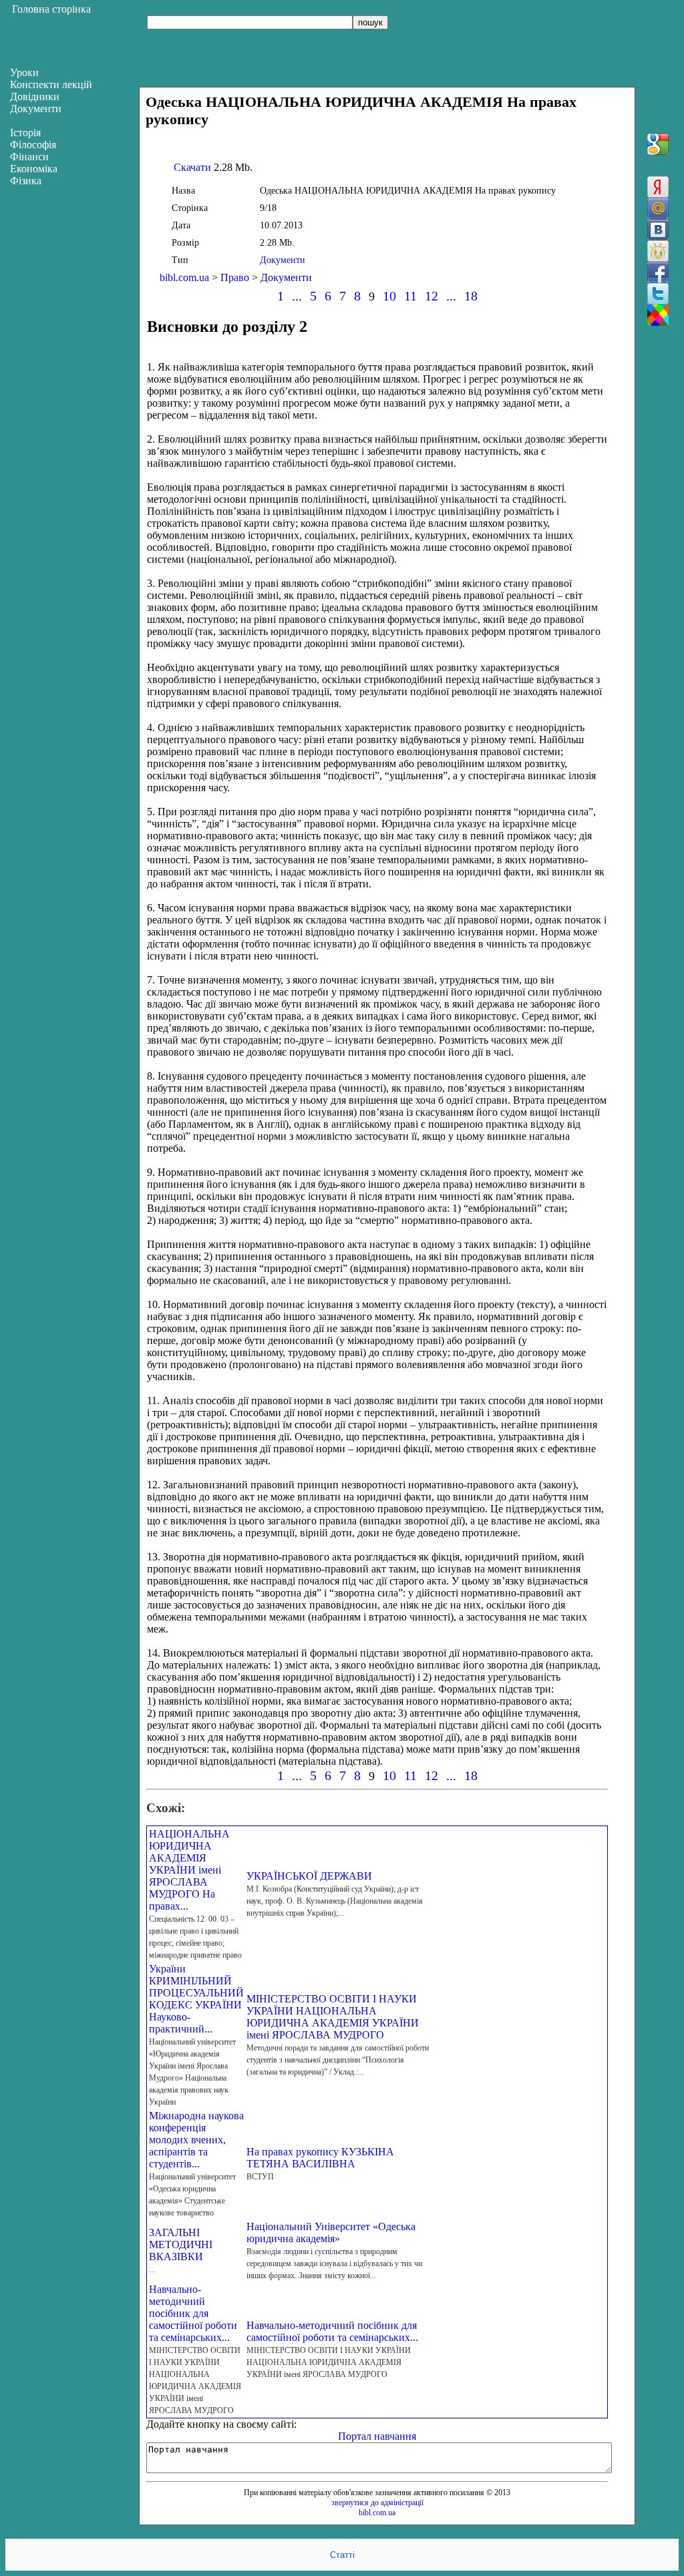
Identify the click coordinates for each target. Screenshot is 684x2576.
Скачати (192, 167)
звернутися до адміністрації (377, 2503)
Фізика (26, 181)
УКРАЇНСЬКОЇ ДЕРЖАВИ (309, 1876)
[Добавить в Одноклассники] (658, 251)
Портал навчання (377, 2436)
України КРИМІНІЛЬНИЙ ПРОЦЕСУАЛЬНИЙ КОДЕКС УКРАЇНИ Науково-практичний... (196, 1999)
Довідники (35, 96)
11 (410, 296)
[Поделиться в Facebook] (658, 272)
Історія (25, 133)
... (297, 296)
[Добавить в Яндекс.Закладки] (658, 187)
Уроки (24, 72)
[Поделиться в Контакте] (658, 230)
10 (389, 296)
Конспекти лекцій (51, 84)
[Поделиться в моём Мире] (658, 208)
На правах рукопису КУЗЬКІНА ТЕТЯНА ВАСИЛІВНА (320, 2158)
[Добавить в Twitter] (658, 294)
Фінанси (29, 157)
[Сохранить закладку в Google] (658, 144)
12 (432, 296)
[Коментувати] (658, 315)
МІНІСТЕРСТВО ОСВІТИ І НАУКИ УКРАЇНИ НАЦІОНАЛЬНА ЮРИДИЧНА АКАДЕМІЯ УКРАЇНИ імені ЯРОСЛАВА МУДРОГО (333, 2017)
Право (235, 277)
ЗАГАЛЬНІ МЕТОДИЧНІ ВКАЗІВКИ (181, 2244)
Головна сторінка (51, 9)
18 (471, 296)
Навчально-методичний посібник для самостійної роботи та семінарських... (193, 2313)
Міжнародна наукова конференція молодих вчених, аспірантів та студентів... (196, 2140)
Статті (342, 2555)
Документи (283, 260)
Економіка (34, 169)
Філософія (33, 145)
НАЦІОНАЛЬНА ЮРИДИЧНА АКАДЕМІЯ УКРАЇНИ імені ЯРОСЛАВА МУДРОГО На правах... (189, 1870)
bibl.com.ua (184, 277)
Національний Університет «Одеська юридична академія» (331, 2232)
